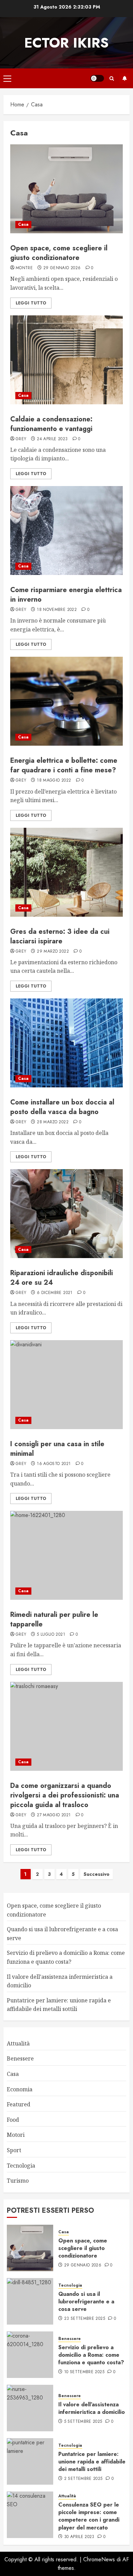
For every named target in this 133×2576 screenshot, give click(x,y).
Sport (14, 2150)
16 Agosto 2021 (54, 1464)
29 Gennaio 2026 (62, 268)
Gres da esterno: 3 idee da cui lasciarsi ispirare (60, 936)
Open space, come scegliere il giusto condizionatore (59, 253)
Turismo (18, 2181)
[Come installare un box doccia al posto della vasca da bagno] (66, 1043)
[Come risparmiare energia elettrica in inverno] (66, 531)
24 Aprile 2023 (52, 439)
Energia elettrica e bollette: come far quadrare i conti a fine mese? (64, 765)
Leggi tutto (31, 303)
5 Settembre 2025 (83, 2422)
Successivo (97, 1874)
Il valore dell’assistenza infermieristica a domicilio (92, 2408)
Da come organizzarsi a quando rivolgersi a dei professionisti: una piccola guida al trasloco (65, 1795)
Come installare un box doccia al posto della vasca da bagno (62, 1107)
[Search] (112, 79)
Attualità (18, 2043)
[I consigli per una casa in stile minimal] (66, 1385)
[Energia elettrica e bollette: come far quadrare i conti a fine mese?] (66, 701)
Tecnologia (21, 2166)
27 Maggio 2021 (54, 1815)
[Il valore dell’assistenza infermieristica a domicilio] (30, 2408)
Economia (20, 2089)
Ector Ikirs (66, 43)
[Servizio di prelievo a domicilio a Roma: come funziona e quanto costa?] (30, 2355)
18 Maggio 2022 (54, 781)
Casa (23, 224)
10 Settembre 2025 (84, 2372)
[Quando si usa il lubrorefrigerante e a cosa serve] (30, 2301)
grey (21, 439)
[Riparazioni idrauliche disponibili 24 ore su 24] (66, 1214)
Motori (16, 2135)
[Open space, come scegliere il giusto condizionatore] (66, 189)
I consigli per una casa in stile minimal (57, 1449)
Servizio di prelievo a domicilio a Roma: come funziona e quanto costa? (91, 2355)
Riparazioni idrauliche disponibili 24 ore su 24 (62, 1278)
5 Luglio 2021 (51, 1635)
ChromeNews (99, 2559)
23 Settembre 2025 (85, 2319)
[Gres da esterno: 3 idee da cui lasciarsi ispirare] (66, 872)
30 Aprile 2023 (79, 2537)
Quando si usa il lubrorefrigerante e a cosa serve (86, 2302)
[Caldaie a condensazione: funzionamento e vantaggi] (66, 360)
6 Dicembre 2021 (55, 1293)
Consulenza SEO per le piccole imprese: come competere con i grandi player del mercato (89, 2516)
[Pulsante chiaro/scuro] (97, 78)
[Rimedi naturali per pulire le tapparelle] (66, 1555)
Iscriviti (124, 78)
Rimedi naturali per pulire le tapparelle (54, 1619)
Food (13, 2120)
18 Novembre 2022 (57, 610)
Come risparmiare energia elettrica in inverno (66, 595)
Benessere (20, 2058)
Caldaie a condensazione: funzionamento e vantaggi (51, 424)
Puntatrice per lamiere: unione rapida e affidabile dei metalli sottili (92, 2462)
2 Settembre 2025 (83, 2479)
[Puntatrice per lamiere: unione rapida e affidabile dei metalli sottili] (30, 2461)
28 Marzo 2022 (53, 1122)
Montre (24, 268)
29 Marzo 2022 (53, 952)
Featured (19, 2104)
